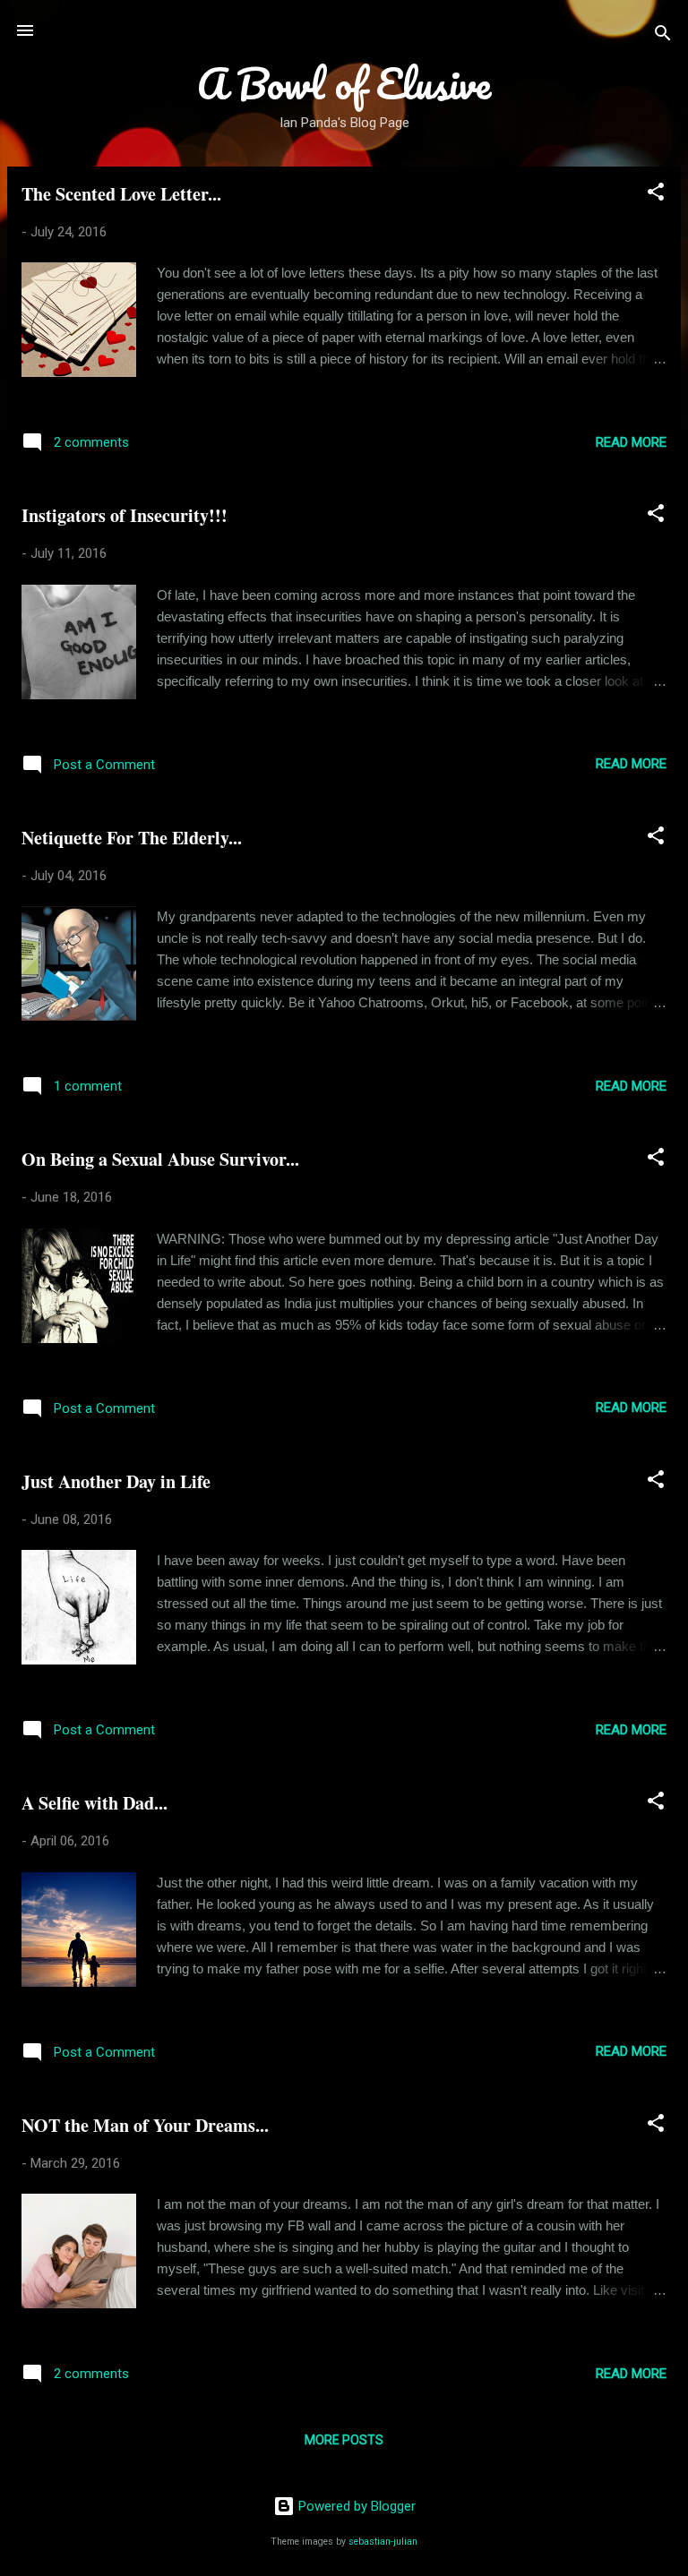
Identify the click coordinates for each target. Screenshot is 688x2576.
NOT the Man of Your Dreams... (145, 2125)
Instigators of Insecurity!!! (125, 515)
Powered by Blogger (355, 2506)
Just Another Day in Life (116, 1481)
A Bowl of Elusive (344, 83)
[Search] (663, 36)
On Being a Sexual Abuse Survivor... (160, 1159)
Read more (631, 442)
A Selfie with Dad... (95, 1803)
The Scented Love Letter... (121, 194)
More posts (344, 2440)
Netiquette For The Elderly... (132, 838)
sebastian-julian (383, 2542)
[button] (656, 195)
